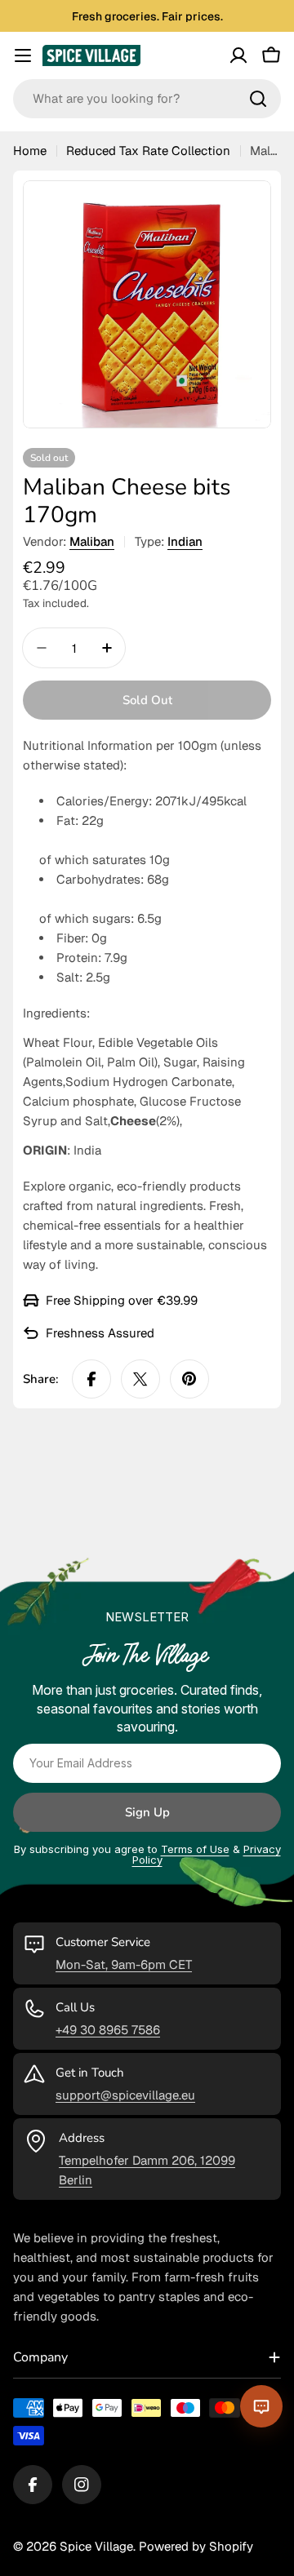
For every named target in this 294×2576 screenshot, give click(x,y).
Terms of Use (195, 1849)
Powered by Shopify (196, 2546)
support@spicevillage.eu (125, 2095)
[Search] (258, 99)
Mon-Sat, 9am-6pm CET (124, 1964)
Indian (185, 541)
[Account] (238, 55)
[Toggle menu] (23, 55)
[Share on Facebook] (91, 1379)
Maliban (92, 541)
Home (30, 151)
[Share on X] (140, 1379)
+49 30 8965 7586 (108, 2030)
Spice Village (96, 2546)
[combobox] (147, 99)
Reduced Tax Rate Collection (148, 151)
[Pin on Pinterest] (189, 1379)
